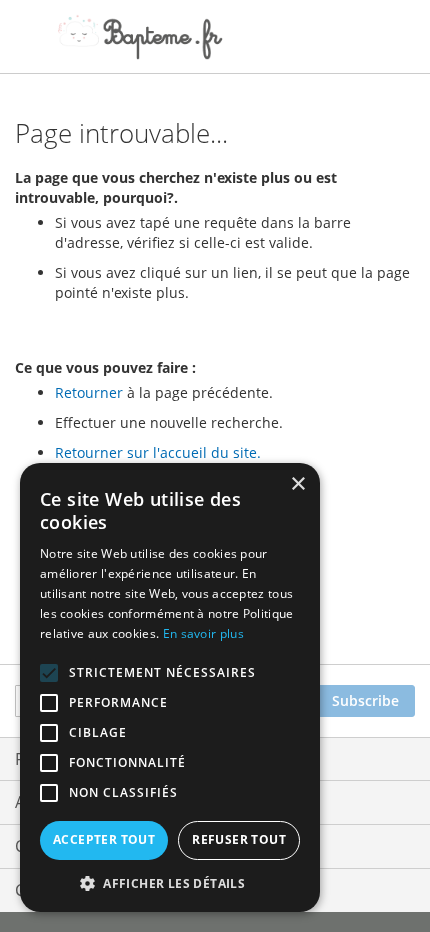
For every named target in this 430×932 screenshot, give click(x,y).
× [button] (297, 484)
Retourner (89, 392)
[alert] (170, 687)
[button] (170, 882)
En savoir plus (203, 633)
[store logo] (140, 37)
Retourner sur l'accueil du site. (158, 452)
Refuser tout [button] (239, 839)
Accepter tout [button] (104, 839)
